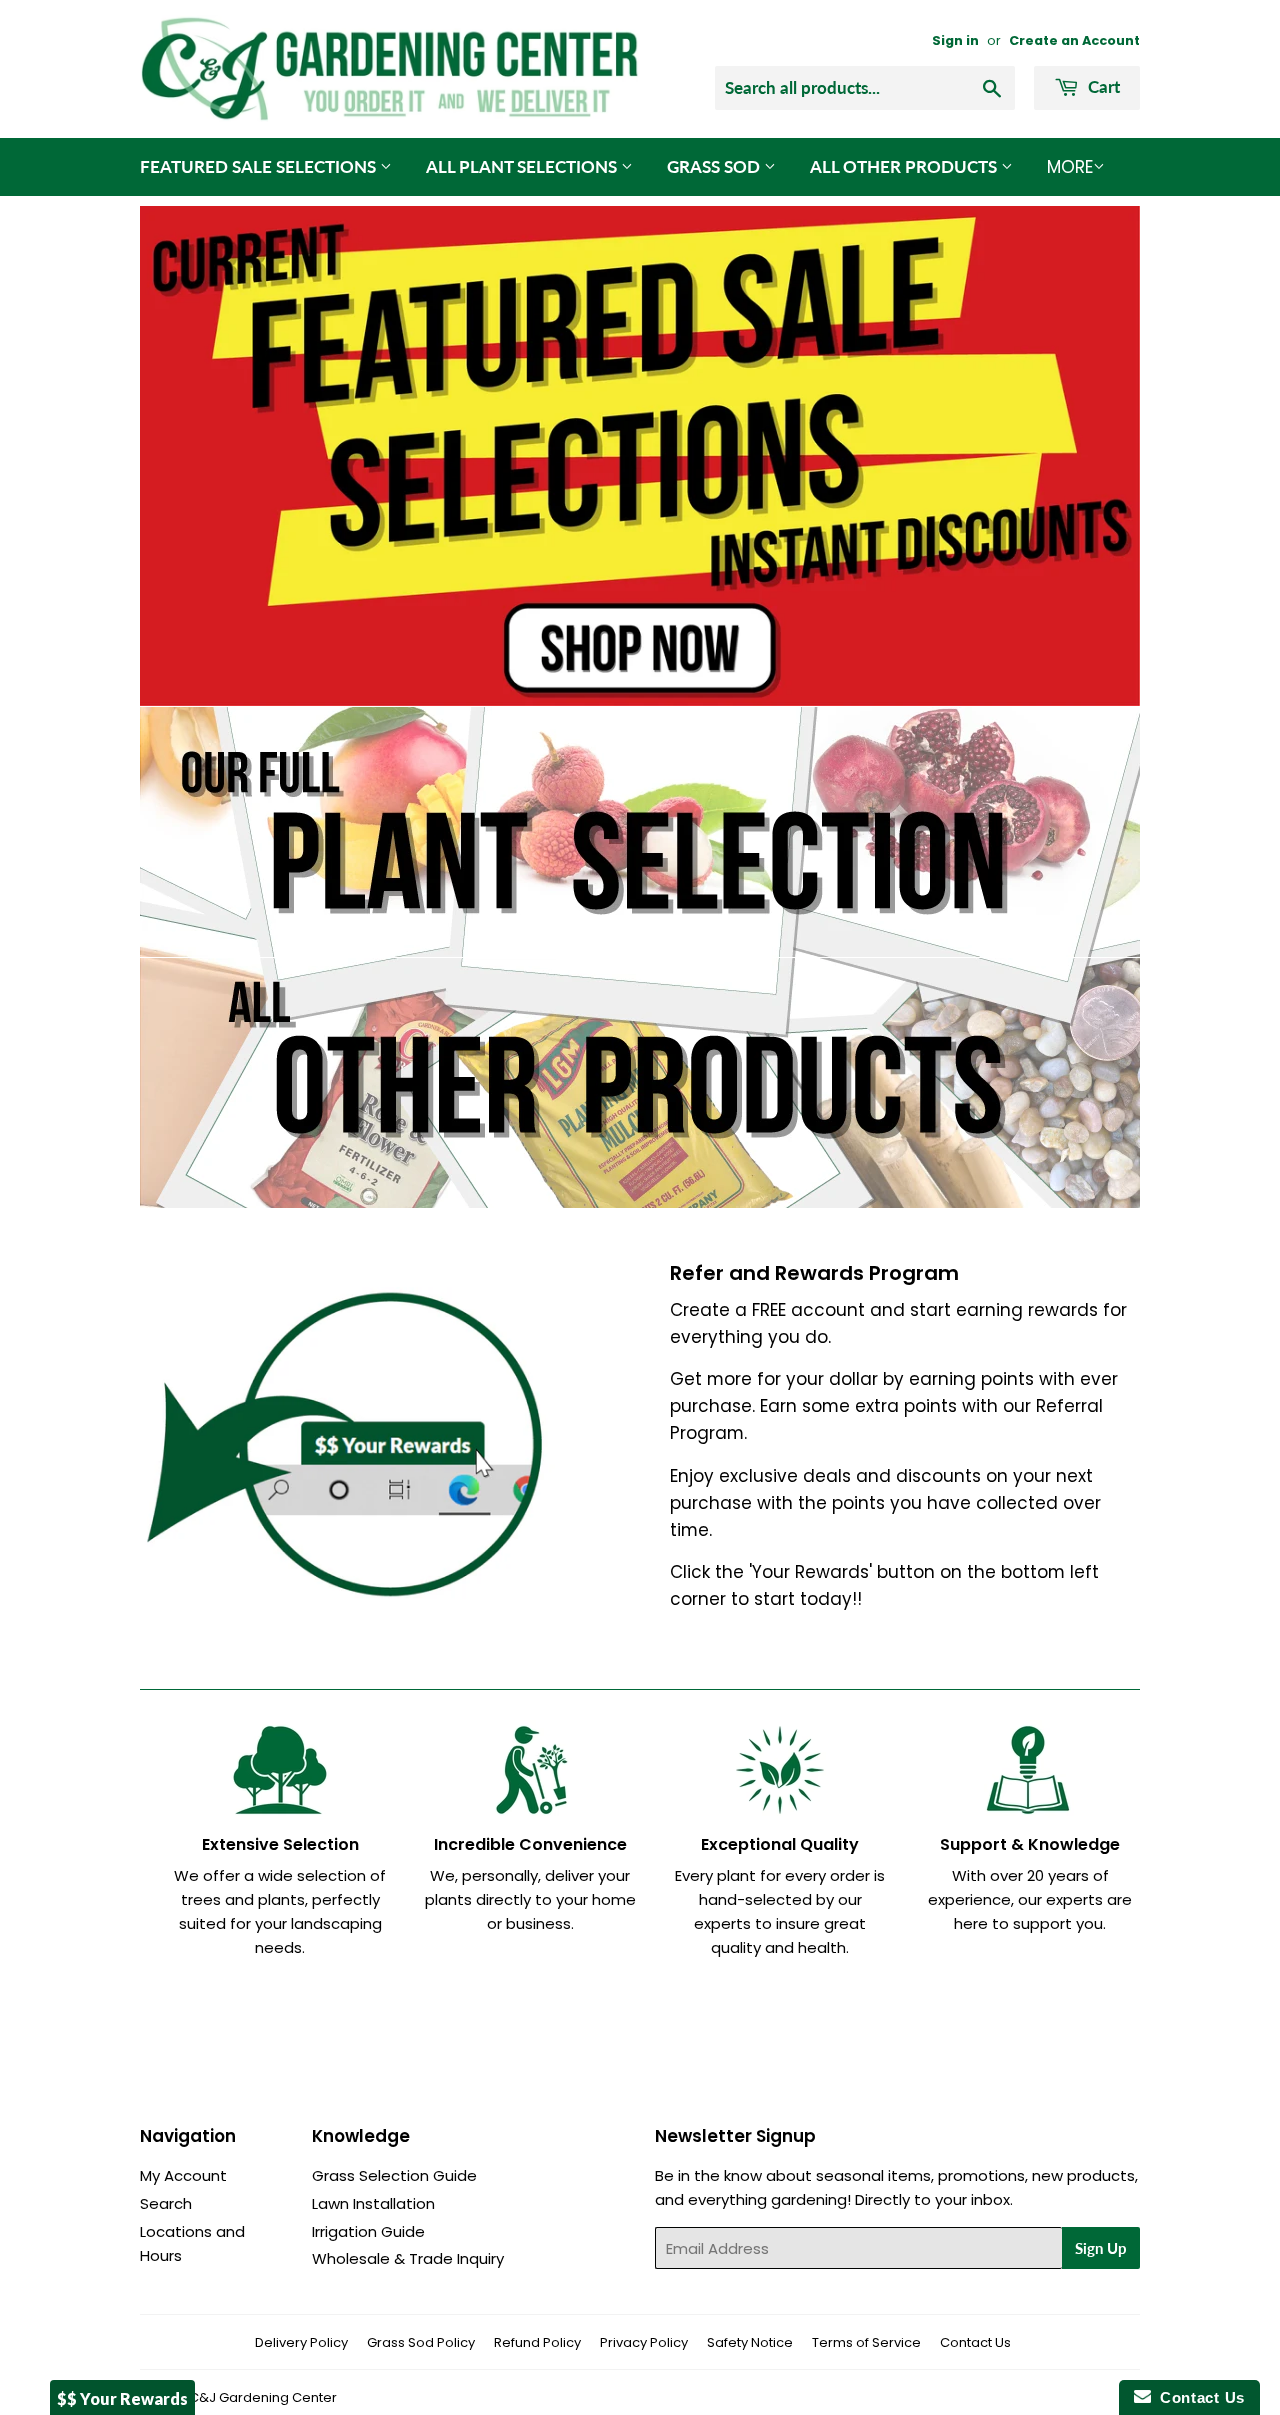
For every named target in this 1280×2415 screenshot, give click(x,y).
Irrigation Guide (368, 2231)
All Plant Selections (523, 166)
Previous (182, 456)
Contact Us (975, 2342)
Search (166, 2203)
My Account (183, 2175)
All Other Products (905, 166)
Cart (1102, 86)
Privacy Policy (644, 2342)
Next (1097, 456)
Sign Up (1101, 2248)
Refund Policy (537, 2342)
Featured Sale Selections (260, 166)
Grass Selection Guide (394, 2175)
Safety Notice (750, 2342)
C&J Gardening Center (263, 2397)
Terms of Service (866, 2342)
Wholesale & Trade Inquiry (408, 2258)
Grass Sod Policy (421, 2342)
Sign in (955, 40)
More (1070, 167)
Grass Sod (715, 166)
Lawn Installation (373, 2203)
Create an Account (1074, 40)
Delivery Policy (301, 2342)
